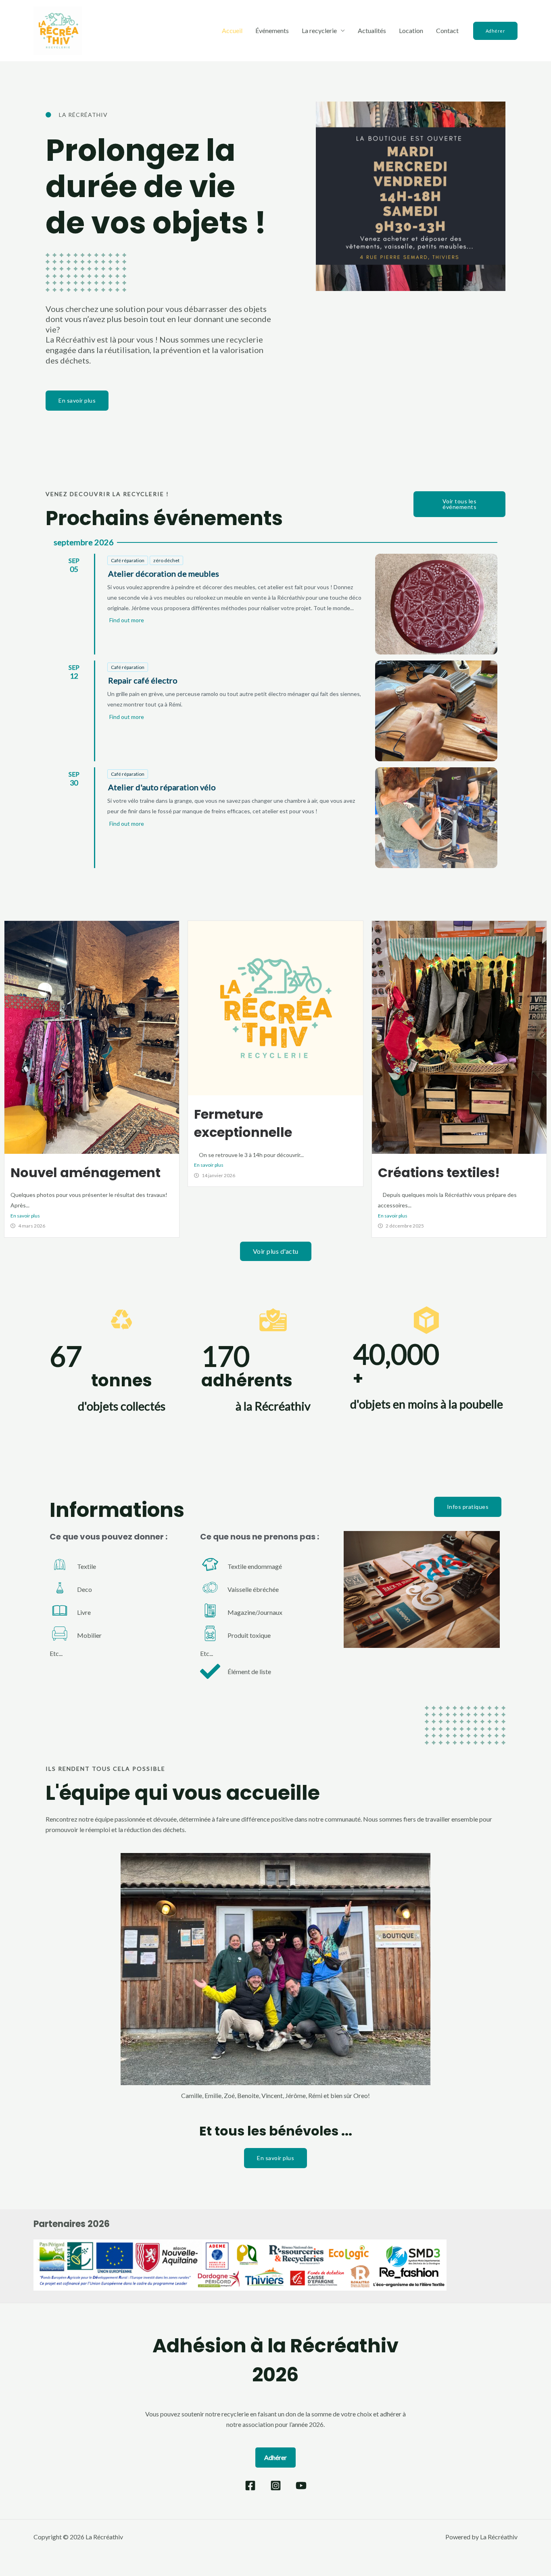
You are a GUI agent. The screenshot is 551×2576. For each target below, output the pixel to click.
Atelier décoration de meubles (164, 573)
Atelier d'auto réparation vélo (162, 787)
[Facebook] (250, 2486)
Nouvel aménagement (86, 1173)
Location (411, 30)
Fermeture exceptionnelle (243, 1123)
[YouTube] (301, 2486)
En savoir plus (25, 1216)
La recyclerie (319, 30)
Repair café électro (143, 680)
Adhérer (275, 2457)
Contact (447, 30)
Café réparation (128, 560)
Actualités (372, 30)
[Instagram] (276, 2486)
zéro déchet (166, 560)
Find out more (127, 620)
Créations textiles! (439, 1173)
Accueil (232, 30)
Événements (272, 30)
